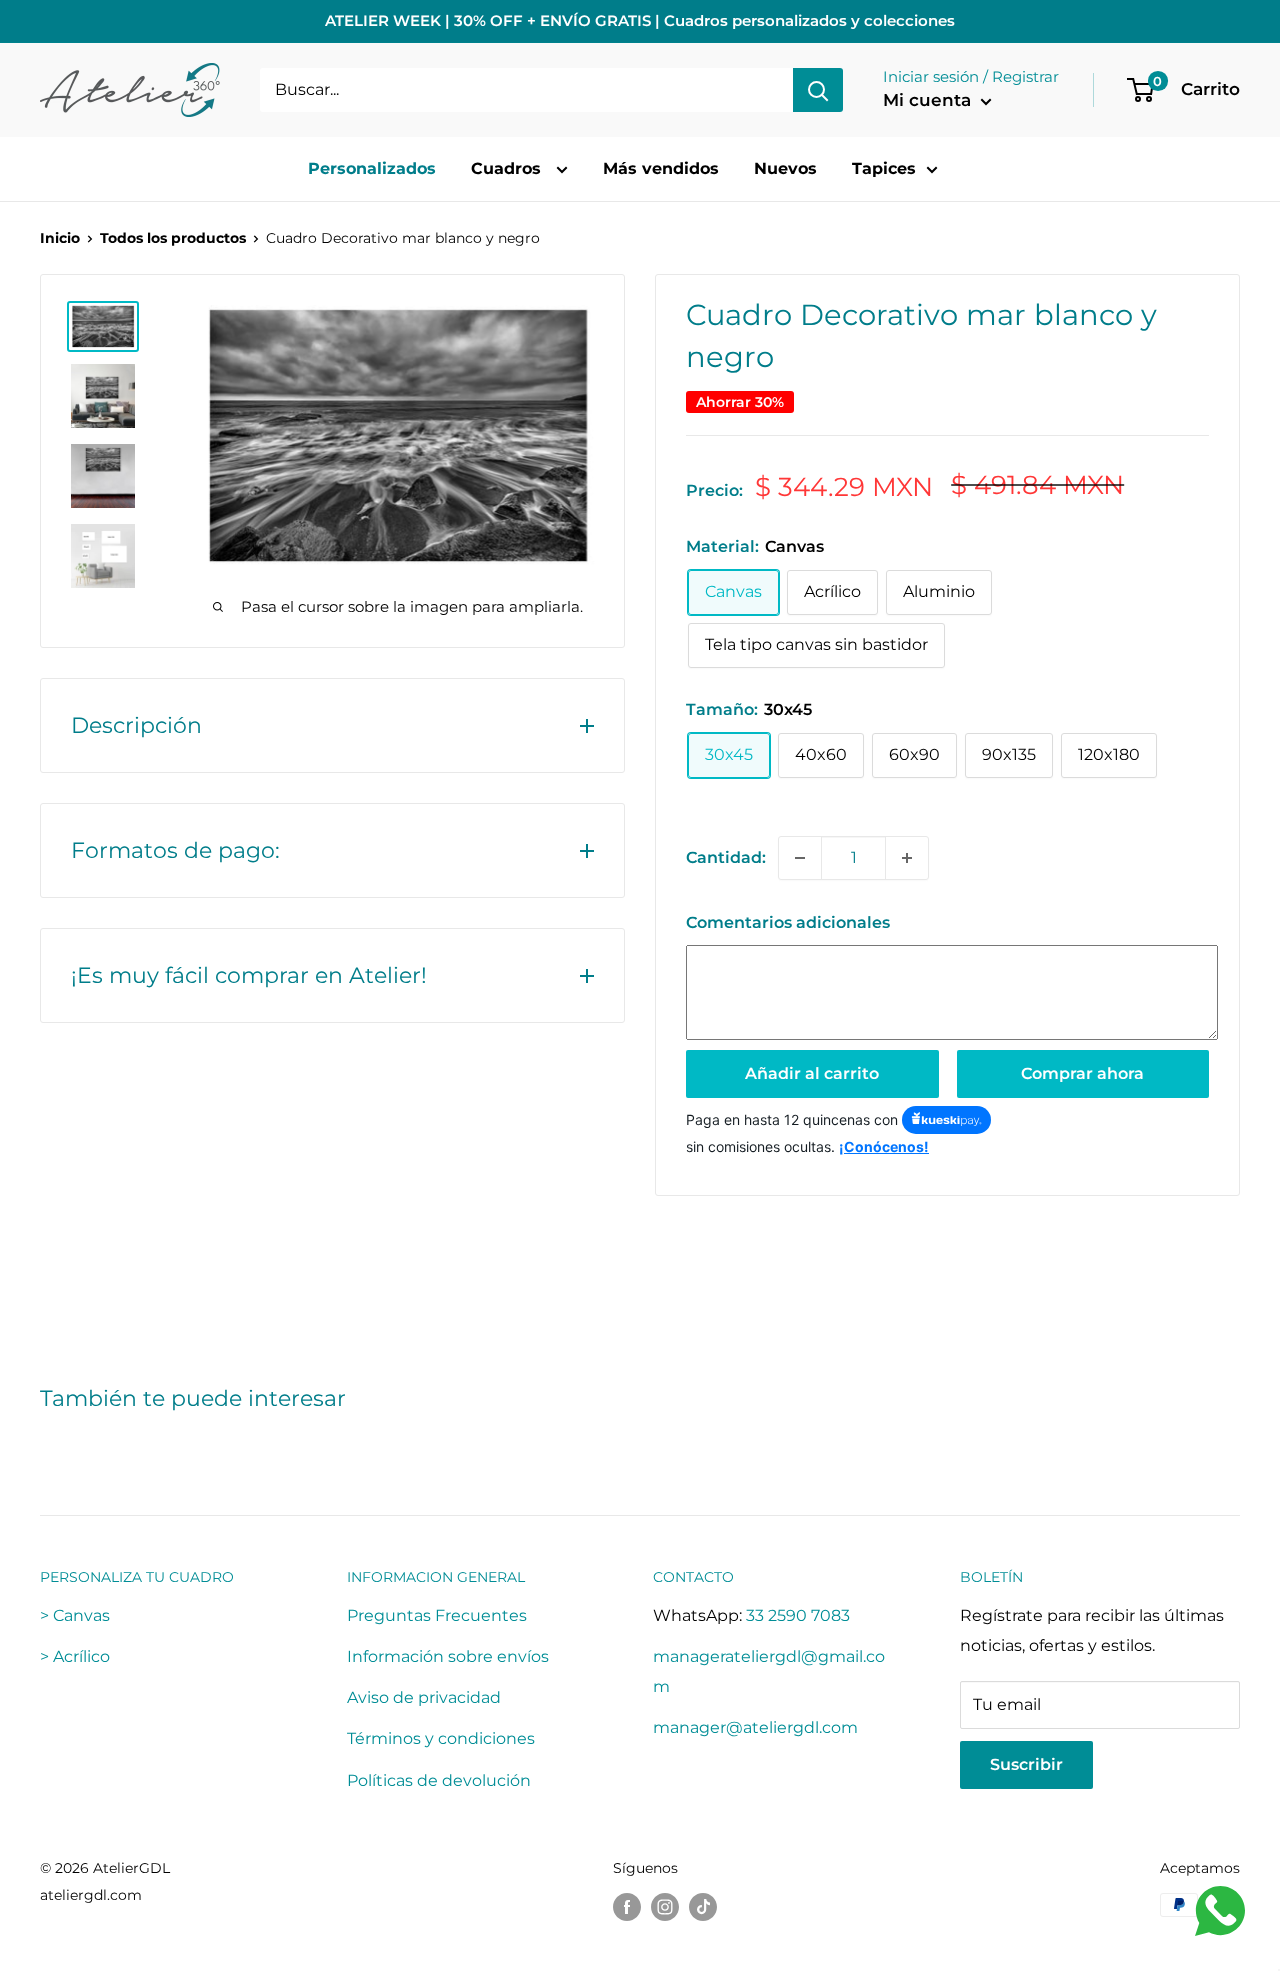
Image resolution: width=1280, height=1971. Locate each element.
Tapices (884, 168)
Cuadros (508, 168)
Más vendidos (661, 168)
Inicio (60, 238)
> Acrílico (75, 1656)
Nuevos (785, 168)
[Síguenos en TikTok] (703, 1907)
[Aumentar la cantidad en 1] (907, 858)
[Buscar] (818, 90)
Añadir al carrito (812, 1073)
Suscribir (1026, 1764)
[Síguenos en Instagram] (665, 1907)
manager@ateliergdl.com (755, 1727)
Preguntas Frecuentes (437, 1615)
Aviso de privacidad (424, 1697)
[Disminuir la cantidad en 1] (800, 858)
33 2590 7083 (798, 1615)
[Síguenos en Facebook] (627, 1907)
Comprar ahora (1082, 1073)
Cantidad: (726, 857)
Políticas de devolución (439, 1780)
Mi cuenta (929, 100)
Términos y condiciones (441, 1738)
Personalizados (372, 168)
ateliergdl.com (91, 1895)
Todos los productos (173, 238)
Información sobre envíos (448, 1656)
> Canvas (75, 1615)
